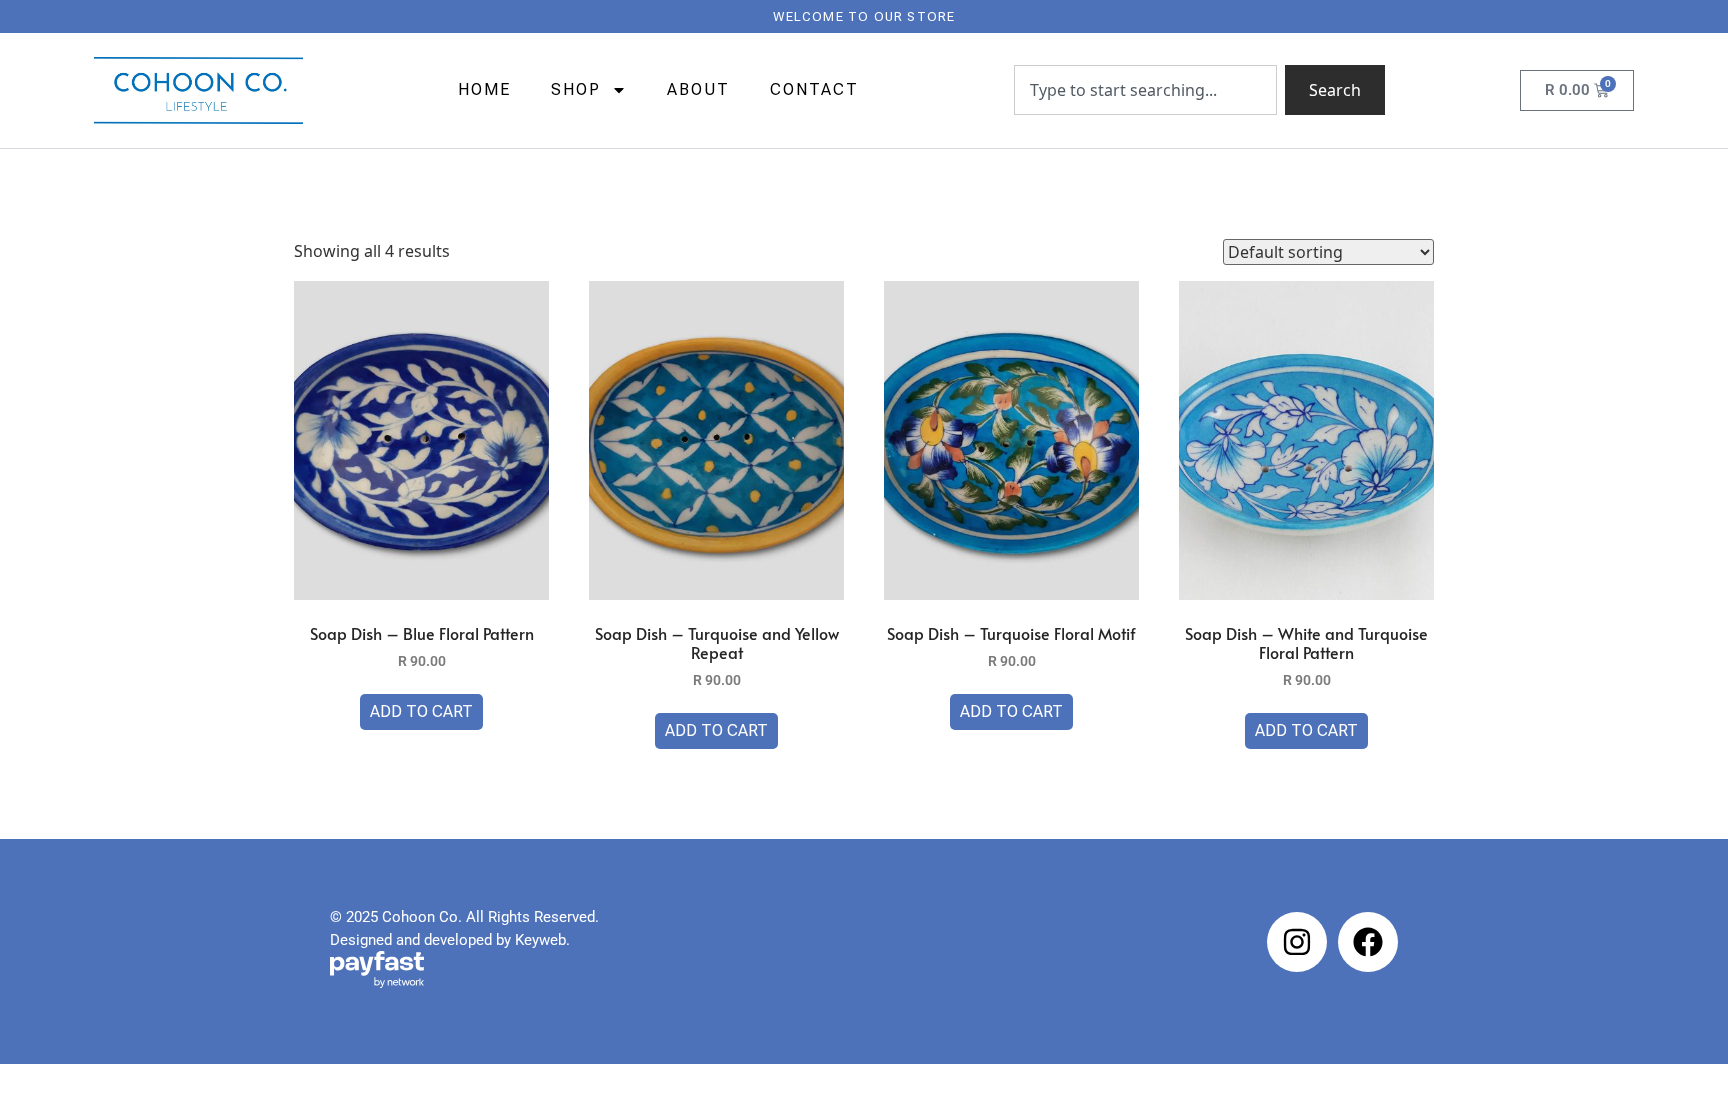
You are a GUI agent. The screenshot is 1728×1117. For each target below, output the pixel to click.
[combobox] (1145, 90)
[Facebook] (1368, 942)
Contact (814, 89)
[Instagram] (1297, 942)
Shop (576, 89)
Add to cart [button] (421, 711)
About (698, 89)
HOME (484, 89)
